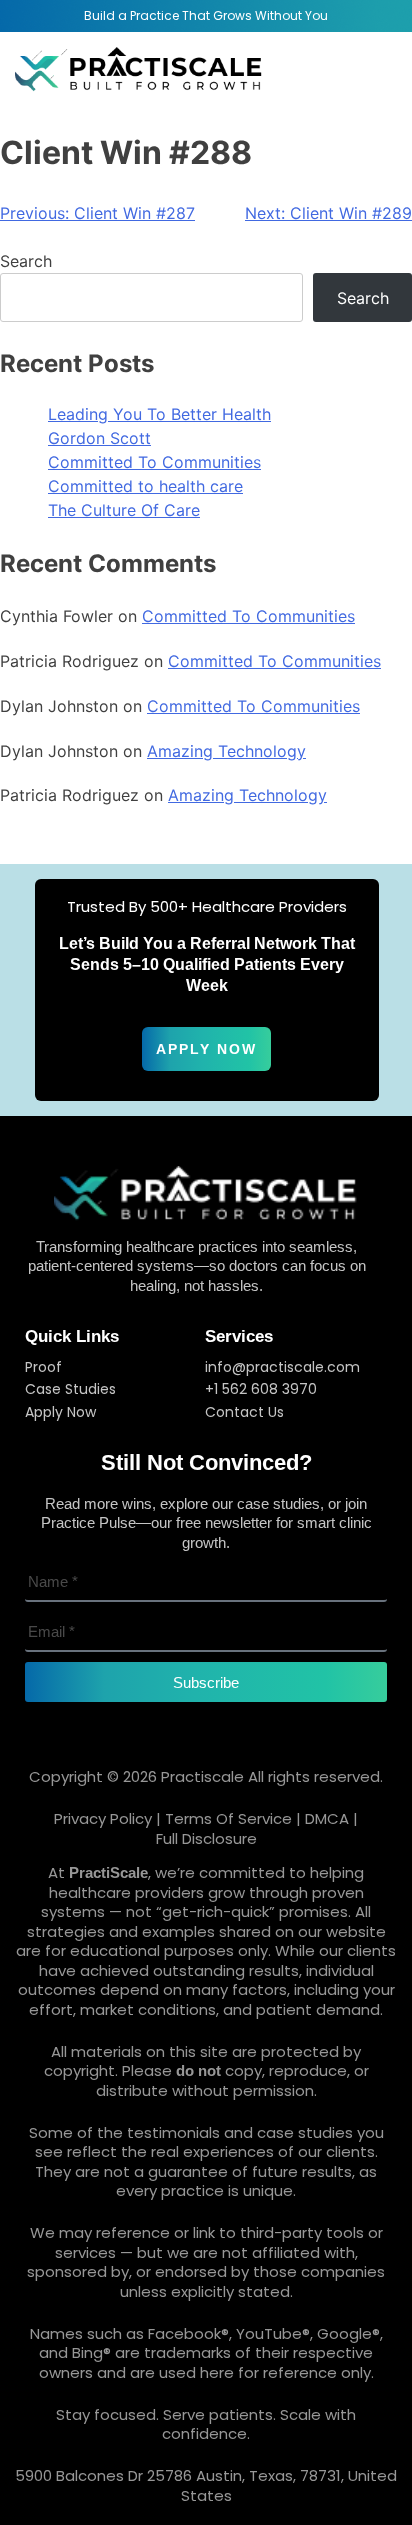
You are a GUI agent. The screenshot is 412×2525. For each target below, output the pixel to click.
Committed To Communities (154, 462)
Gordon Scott (99, 438)
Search (26, 261)
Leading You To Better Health (159, 414)
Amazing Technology (226, 751)
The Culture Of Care (124, 510)
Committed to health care (145, 486)
